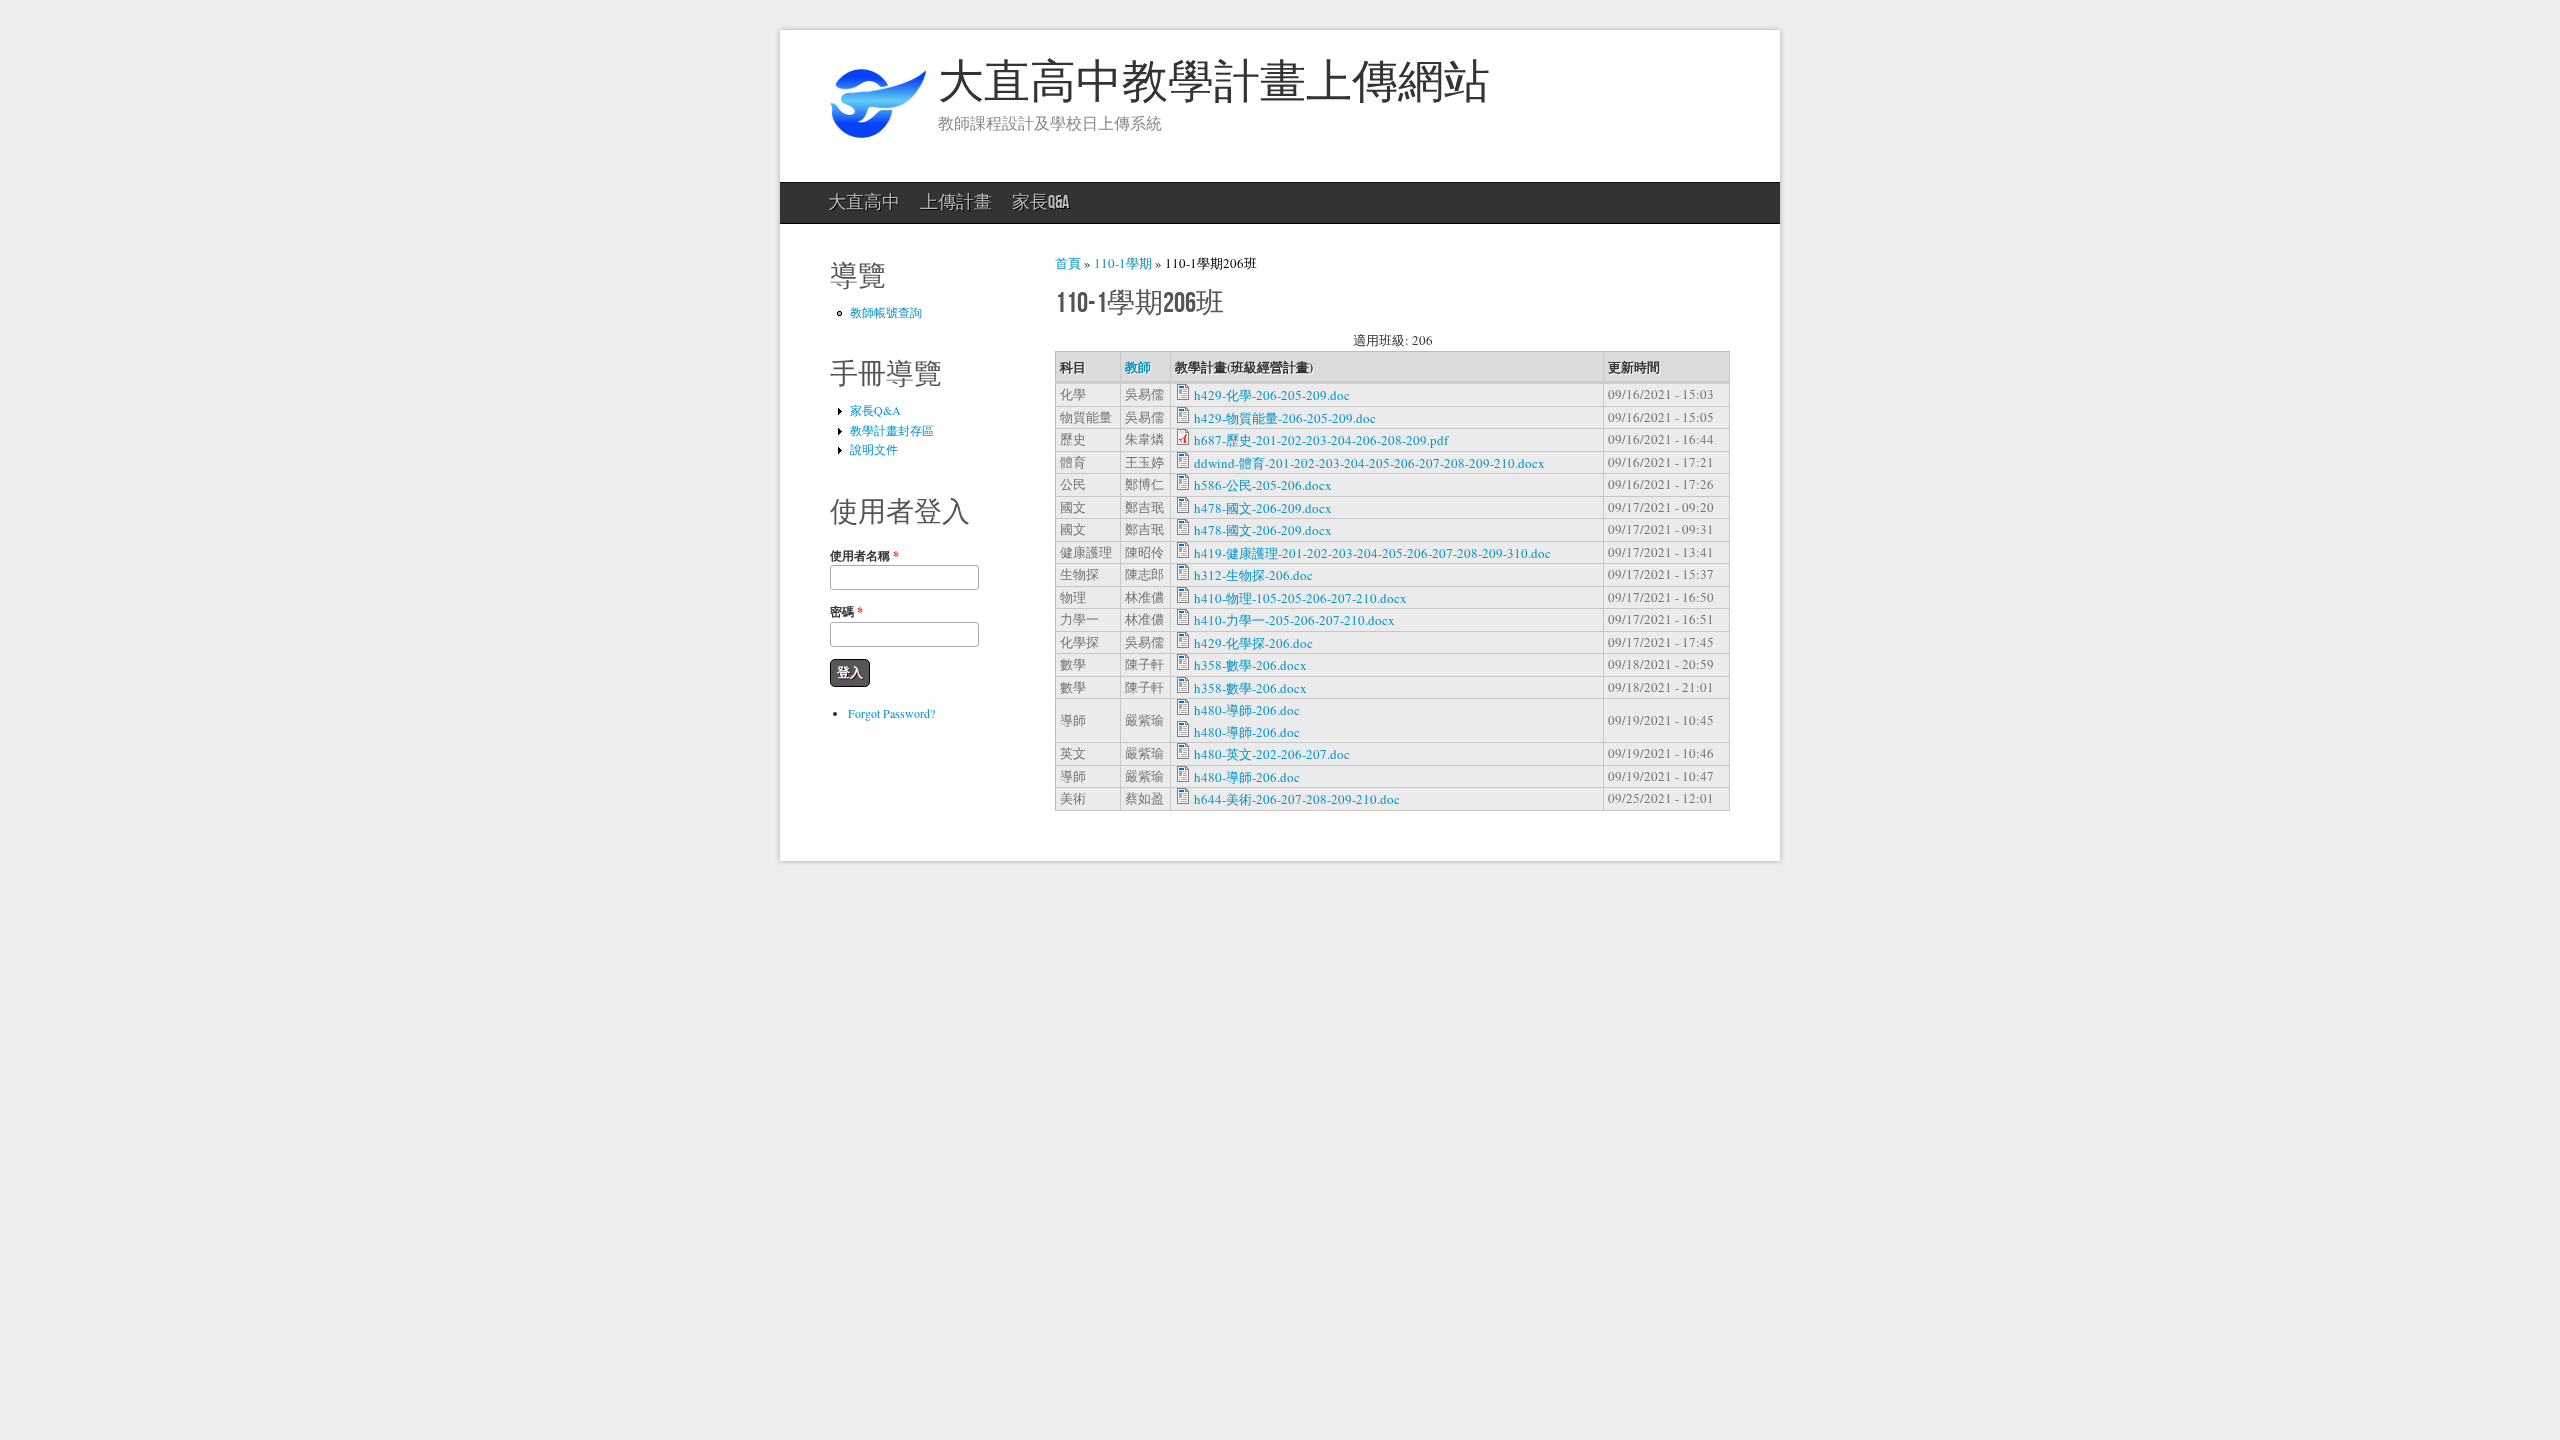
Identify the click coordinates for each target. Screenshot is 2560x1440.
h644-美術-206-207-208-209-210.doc (1297, 799)
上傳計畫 (956, 202)
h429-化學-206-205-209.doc (1272, 395)
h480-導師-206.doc (1247, 710)
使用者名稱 (864, 555)
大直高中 (864, 202)
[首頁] (878, 146)
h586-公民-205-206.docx (1263, 485)
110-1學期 (1123, 263)
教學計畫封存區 (892, 430)
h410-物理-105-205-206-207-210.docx (1300, 598)
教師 (1138, 366)
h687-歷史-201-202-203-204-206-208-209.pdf (1321, 440)
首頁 (1068, 263)
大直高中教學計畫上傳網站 (1214, 83)
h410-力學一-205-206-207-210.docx (1294, 620)
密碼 (846, 611)
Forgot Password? (891, 713)
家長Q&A (1040, 202)
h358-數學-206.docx (1250, 665)
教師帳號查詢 (886, 312)
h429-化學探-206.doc (1253, 643)
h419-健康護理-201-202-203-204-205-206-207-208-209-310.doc (1372, 553)
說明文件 (874, 449)
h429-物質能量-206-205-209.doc (1285, 418)
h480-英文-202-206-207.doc (1272, 754)
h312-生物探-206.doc (1253, 575)
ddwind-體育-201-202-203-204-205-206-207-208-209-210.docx (1369, 463)
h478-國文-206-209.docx (1263, 508)
